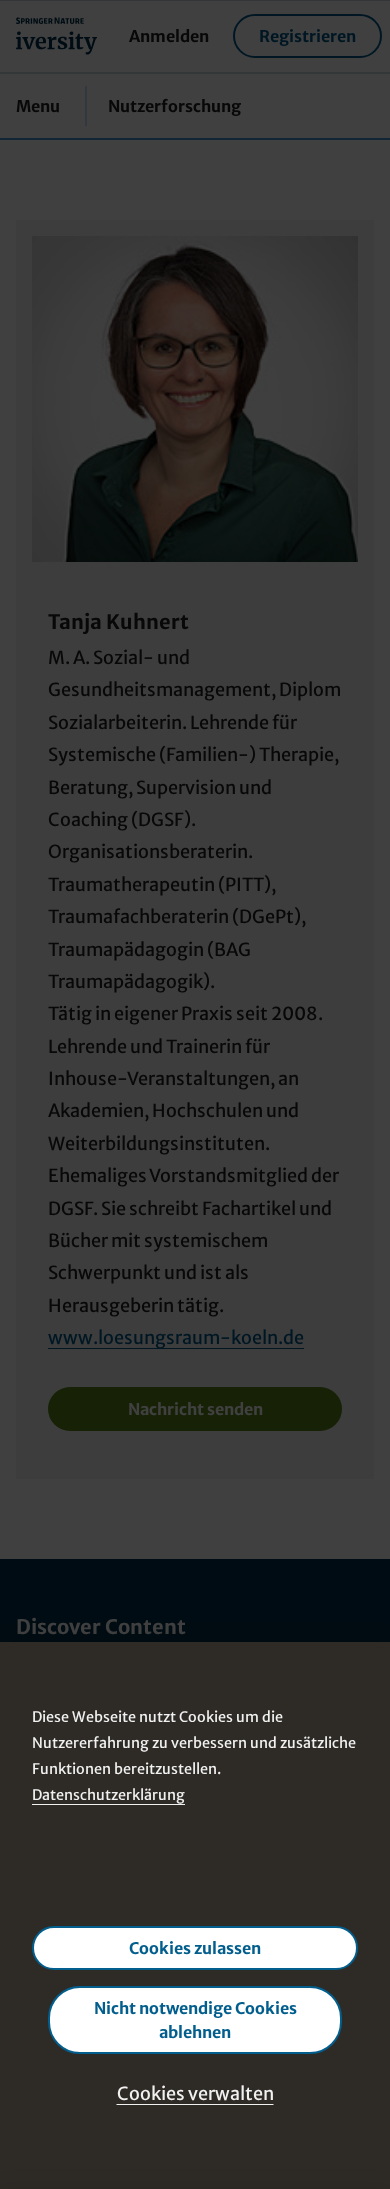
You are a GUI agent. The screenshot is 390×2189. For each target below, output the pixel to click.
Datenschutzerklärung (108, 1794)
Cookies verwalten (195, 2093)
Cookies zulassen (195, 1948)
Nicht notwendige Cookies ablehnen (195, 2020)
